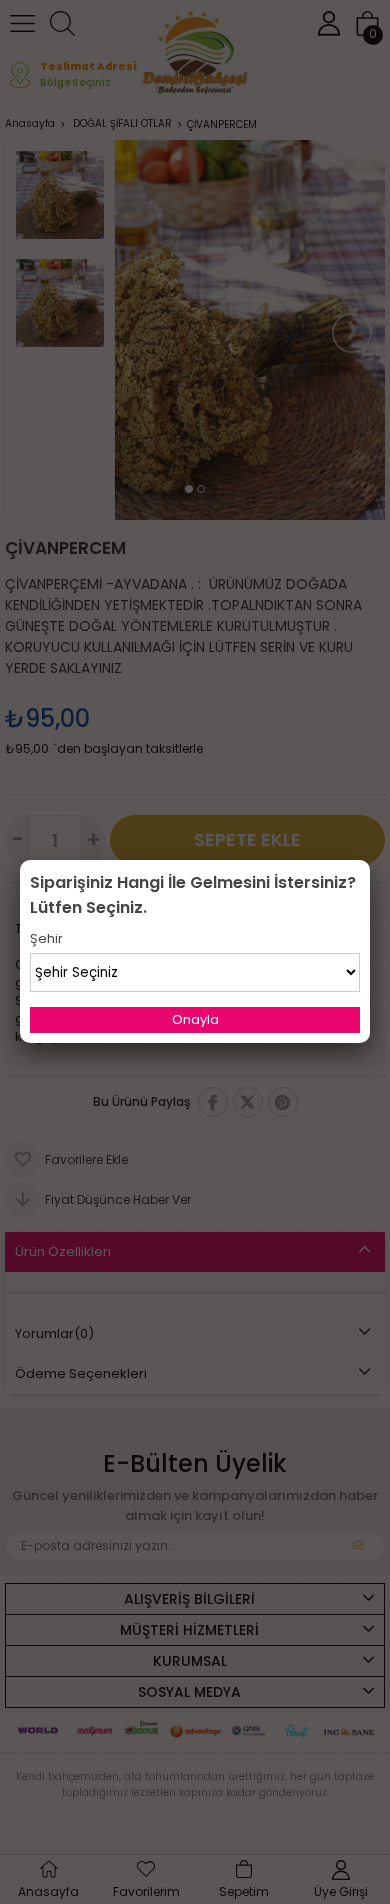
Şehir (46, 938)
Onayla (195, 1019)
